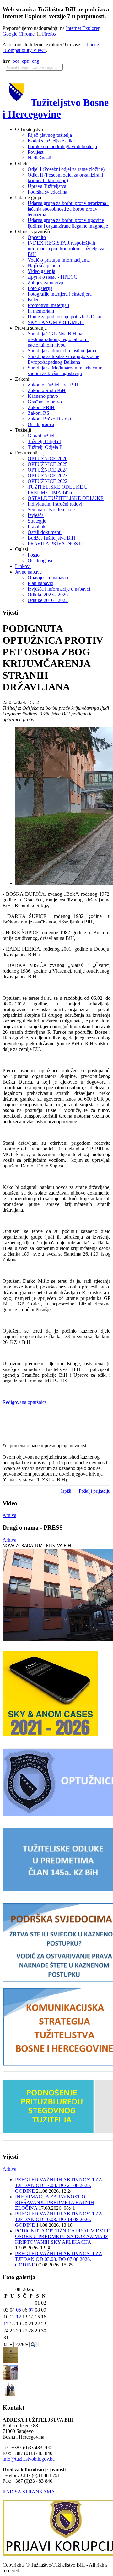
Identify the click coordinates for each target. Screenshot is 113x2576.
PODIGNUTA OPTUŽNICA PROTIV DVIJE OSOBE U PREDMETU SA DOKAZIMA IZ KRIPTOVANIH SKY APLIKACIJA (62, 2236)
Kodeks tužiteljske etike (51, 141)
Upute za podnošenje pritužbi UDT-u (65, 317)
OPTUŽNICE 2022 (48, 481)
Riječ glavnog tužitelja (50, 135)
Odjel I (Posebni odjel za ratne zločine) (66, 169)
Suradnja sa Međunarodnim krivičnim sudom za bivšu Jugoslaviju (65, 370)
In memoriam (41, 311)
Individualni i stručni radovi (55, 504)
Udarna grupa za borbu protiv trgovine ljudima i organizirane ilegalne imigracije (68, 223)
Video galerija (41, 271)
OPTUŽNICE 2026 (48, 458)
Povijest (35, 152)
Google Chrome (19, 34)
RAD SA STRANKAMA (29, 2492)
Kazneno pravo (43, 396)
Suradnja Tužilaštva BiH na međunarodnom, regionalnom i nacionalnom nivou (58, 339)
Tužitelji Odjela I (44, 441)
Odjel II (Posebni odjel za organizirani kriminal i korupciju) (65, 178)
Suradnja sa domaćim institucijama (62, 351)
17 (6, 2324)
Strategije (37, 521)
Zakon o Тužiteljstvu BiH (53, 385)
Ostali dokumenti (45, 532)
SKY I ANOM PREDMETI (56, 322)
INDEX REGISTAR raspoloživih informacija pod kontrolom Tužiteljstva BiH (66, 249)
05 (19, 2310)
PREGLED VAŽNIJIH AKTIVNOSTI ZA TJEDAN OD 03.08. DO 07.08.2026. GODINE (59, 2259)
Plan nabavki (40, 583)
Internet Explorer (83, 28)
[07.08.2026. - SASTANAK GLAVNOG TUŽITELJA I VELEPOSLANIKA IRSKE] (10, 2396)
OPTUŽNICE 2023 (48, 475)
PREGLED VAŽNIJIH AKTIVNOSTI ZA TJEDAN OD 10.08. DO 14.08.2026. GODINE (59, 2219)
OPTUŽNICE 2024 (48, 470)
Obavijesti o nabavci (48, 578)
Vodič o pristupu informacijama (59, 260)
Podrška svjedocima (47, 192)
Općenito (37, 237)
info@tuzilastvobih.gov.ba (29, 2459)
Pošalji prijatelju (95, 1491)
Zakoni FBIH (41, 407)
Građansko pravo (45, 402)
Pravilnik (37, 527)
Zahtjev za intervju (46, 283)
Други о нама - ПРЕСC (52, 277)
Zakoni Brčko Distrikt (49, 419)
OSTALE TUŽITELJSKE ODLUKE (66, 498)
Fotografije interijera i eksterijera (60, 294)
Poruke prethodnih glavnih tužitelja (62, 146)
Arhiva (9, 1515)
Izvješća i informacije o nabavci (59, 589)
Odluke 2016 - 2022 (48, 600)
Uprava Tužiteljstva (47, 186)
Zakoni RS (38, 413)
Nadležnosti (39, 158)
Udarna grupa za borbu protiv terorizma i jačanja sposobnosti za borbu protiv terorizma (68, 209)
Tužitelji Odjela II (45, 447)
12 (19, 2317)
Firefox (49, 34)
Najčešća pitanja (44, 266)
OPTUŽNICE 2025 (48, 464)
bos (16, 61)
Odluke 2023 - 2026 (48, 595)
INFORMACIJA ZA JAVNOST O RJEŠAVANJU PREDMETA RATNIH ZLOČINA (55, 2202)
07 (31, 2310)
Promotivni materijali (48, 305)
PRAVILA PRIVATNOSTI (55, 544)
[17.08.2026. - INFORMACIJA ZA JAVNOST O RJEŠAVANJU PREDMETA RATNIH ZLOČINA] (10, 2362)
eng (36, 61)
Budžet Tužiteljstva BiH (51, 538)
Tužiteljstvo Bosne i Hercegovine (56, 108)
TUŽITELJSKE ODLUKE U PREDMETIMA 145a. (58, 490)
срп (26, 61)
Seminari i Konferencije (51, 509)
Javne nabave (28, 572)
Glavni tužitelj (42, 436)
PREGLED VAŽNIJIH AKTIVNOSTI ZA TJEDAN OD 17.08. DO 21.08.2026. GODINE (59, 2185)
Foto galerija (40, 288)
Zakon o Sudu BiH (47, 390)
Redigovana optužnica (25, 1402)
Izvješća (36, 515)
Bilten (34, 300)
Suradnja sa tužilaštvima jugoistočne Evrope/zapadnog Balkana (63, 359)
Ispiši (66, 1491)
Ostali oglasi (40, 561)
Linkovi (23, 566)
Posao (34, 555)
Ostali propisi (41, 424)
